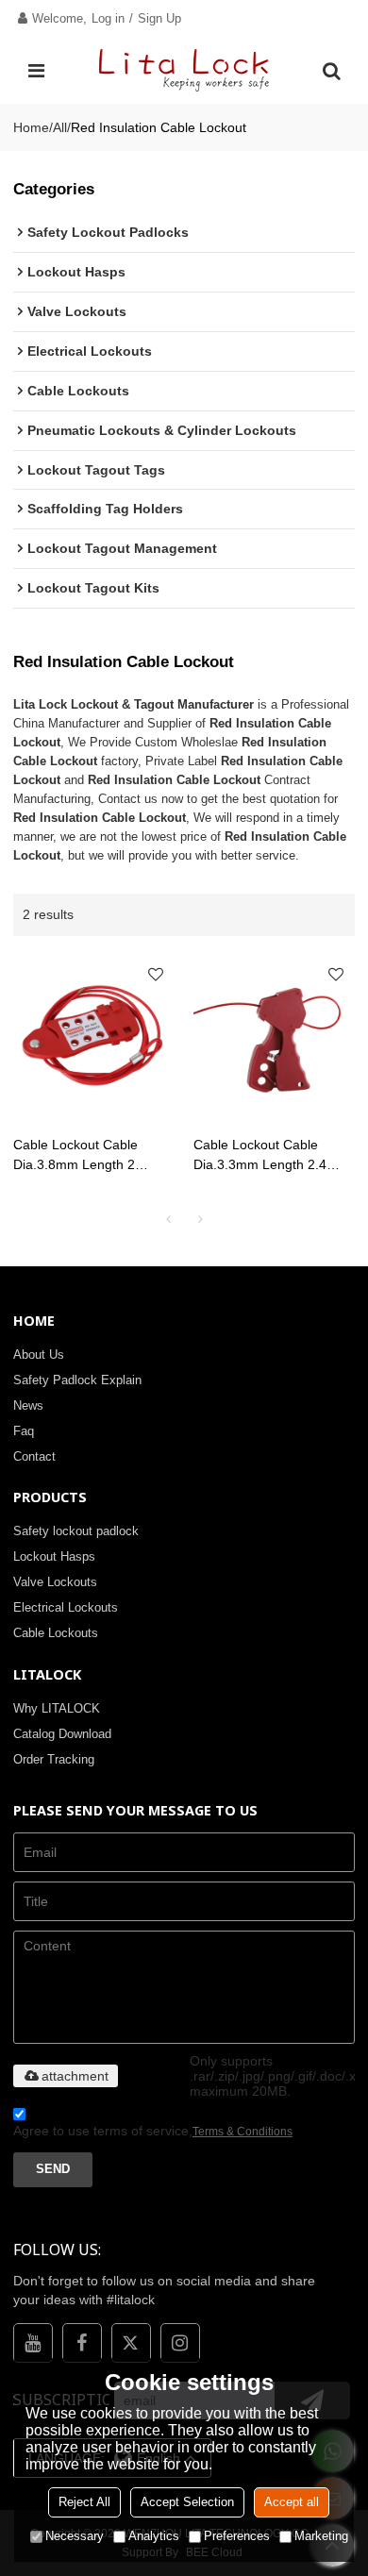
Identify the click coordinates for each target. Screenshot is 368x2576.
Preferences (237, 2536)
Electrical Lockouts (66, 1607)
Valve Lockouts (55, 1582)
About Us (39, 1355)
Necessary (75, 2536)
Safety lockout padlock (76, 1531)
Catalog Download (62, 1734)
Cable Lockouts (56, 1633)
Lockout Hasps (54, 1556)
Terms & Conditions (243, 2132)
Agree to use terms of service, (153, 2131)
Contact (34, 1456)
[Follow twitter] (131, 2343)
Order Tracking (54, 1759)
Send (53, 2169)
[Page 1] (168, 1219)
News (28, 1405)
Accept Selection (187, 2502)
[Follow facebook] (82, 2343)
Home (31, 127)
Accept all (292, 2502)
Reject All (84, 2502)
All (60, 127)
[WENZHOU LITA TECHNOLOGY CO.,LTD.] (184, 71)
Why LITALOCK (57, 1708)
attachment (75, 2076)
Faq (24, 1431)
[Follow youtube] (33, 2343)
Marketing (321, 2536)
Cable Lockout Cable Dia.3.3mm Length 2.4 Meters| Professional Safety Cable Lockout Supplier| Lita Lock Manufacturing (260, 1156)
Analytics (154, 2536)
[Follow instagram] (180, 2343)
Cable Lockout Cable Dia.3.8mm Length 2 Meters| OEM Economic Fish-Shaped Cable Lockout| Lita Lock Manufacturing (84, 1156)
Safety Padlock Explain (77, 1380)
